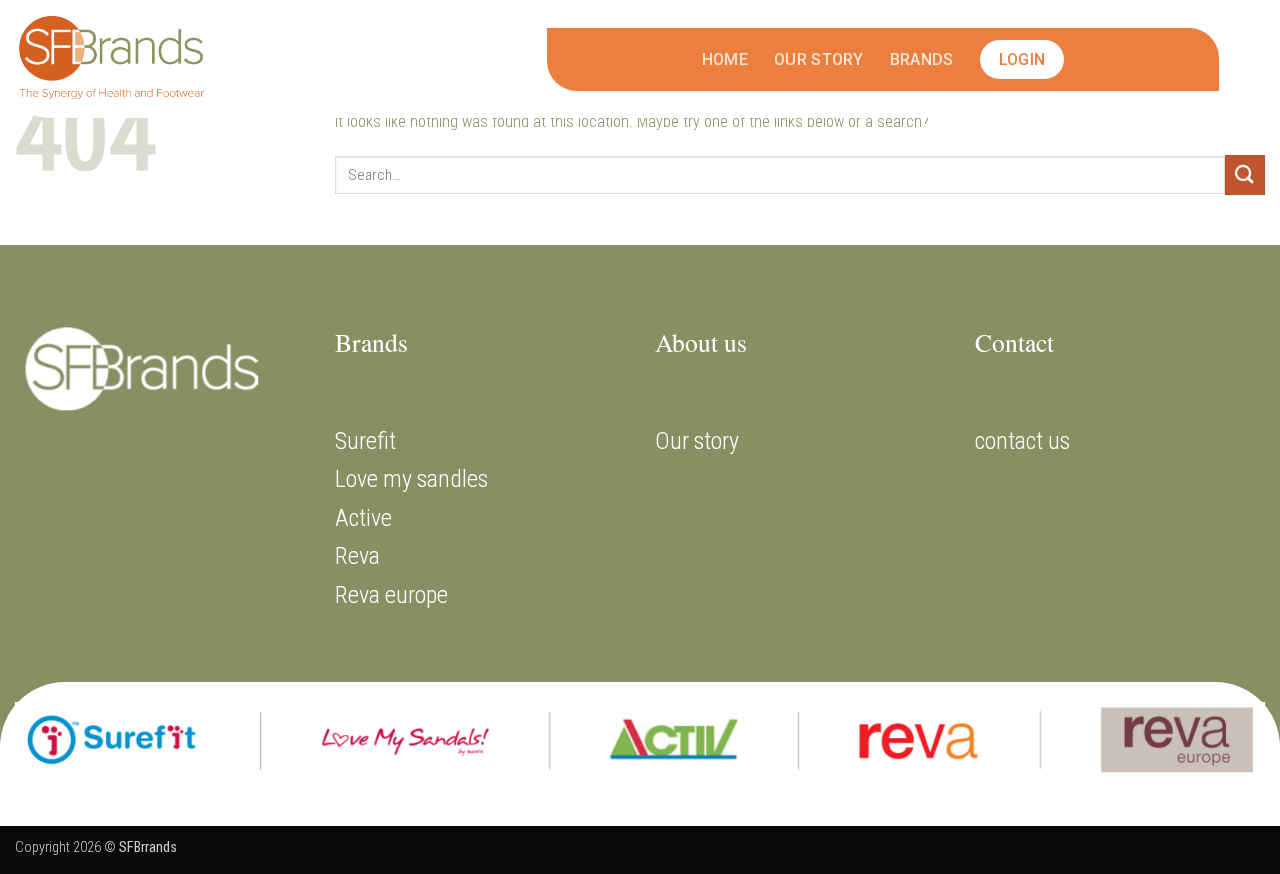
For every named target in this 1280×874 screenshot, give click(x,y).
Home (725, 59)
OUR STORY (819, 59)
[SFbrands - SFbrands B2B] (115, 59)
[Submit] (1245, 174)
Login (1022, 59)
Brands (922, 59)
